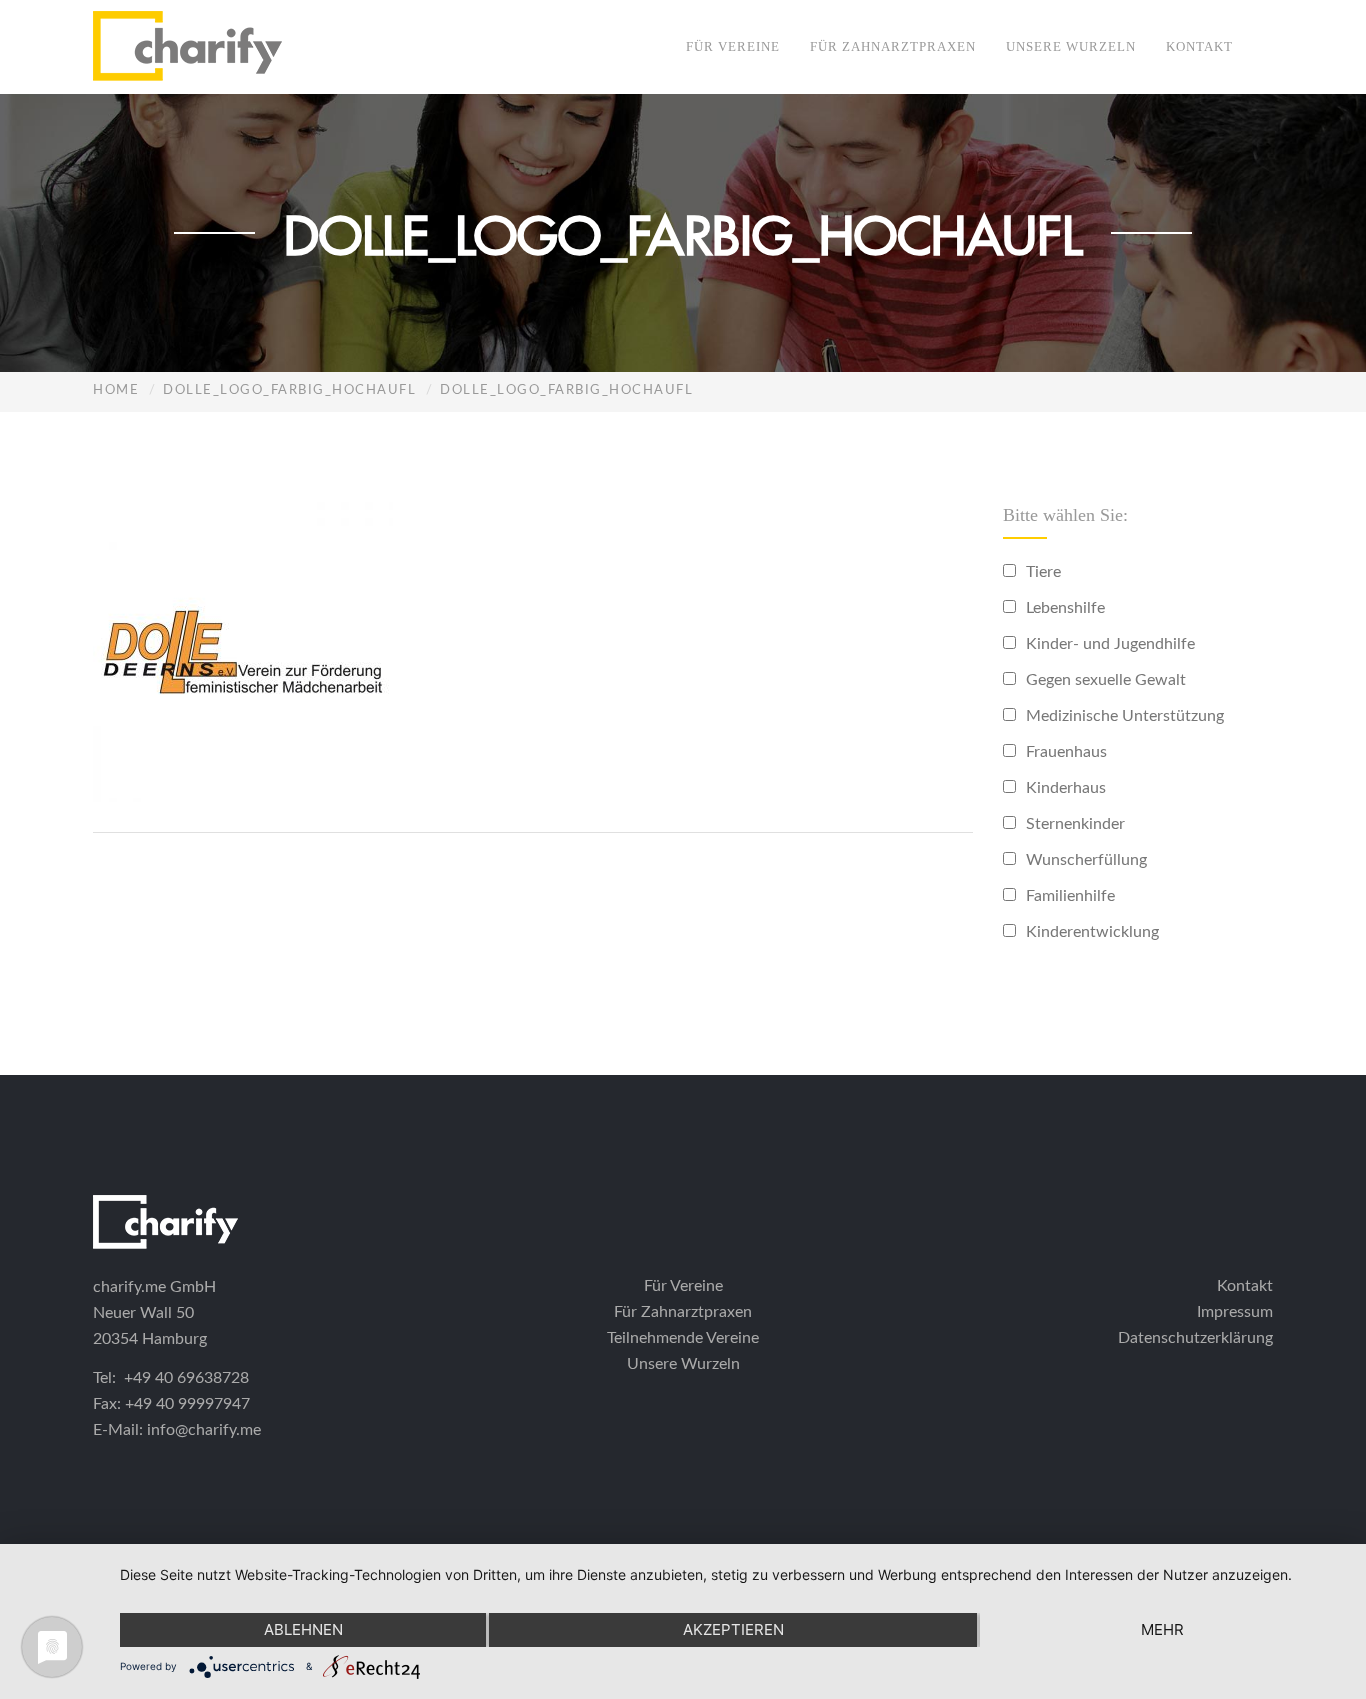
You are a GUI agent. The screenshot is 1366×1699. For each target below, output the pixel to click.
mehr (1162, 1629)
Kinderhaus (1066, 788)
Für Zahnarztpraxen (893, 46)
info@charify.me (204, 1430)
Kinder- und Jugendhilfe (1110, 644)
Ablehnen (303, 1629)
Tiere (1043, 572)
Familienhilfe (1070, 896)
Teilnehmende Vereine (683, 1338)
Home (116, 390)
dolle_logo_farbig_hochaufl (289, 390)
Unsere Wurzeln (1071, 46)
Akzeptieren (733, 1629)
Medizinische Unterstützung (1125, 716)
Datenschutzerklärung (1195, 1338)
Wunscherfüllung (1086, 860)
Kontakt (1199, 46)
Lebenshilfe (1065, 608)
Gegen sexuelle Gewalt (1106, 680)
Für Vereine (733, 46)
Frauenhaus (1066, 752)
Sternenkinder (1075, 824)
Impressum (1235, 1312)
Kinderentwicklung (1092, 932)
